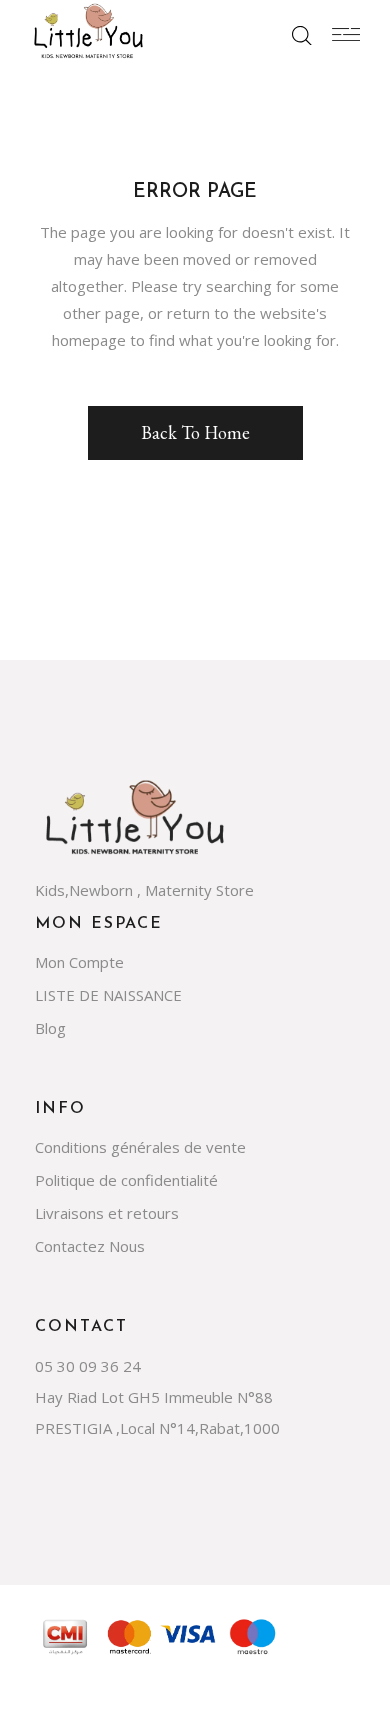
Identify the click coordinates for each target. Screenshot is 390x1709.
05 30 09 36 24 (88, 1366)
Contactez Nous (90, 1246)
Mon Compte (79, 962)
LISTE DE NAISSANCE (108, 995)
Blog (50, 1028)
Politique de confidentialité (126, 1180)
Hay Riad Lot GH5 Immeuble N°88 (154, 1397)
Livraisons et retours (107, 1213)
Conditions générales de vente (140, 1147)
